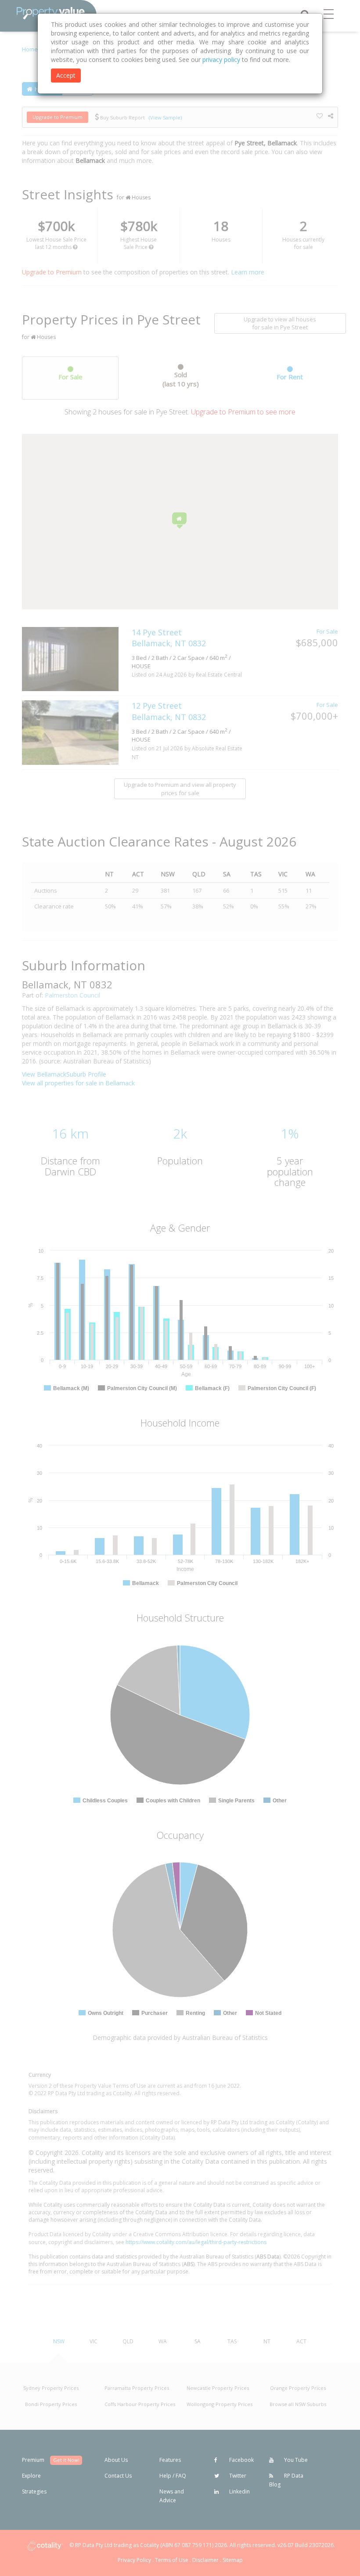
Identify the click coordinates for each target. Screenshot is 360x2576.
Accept (66, 75)
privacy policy (221, 59)
